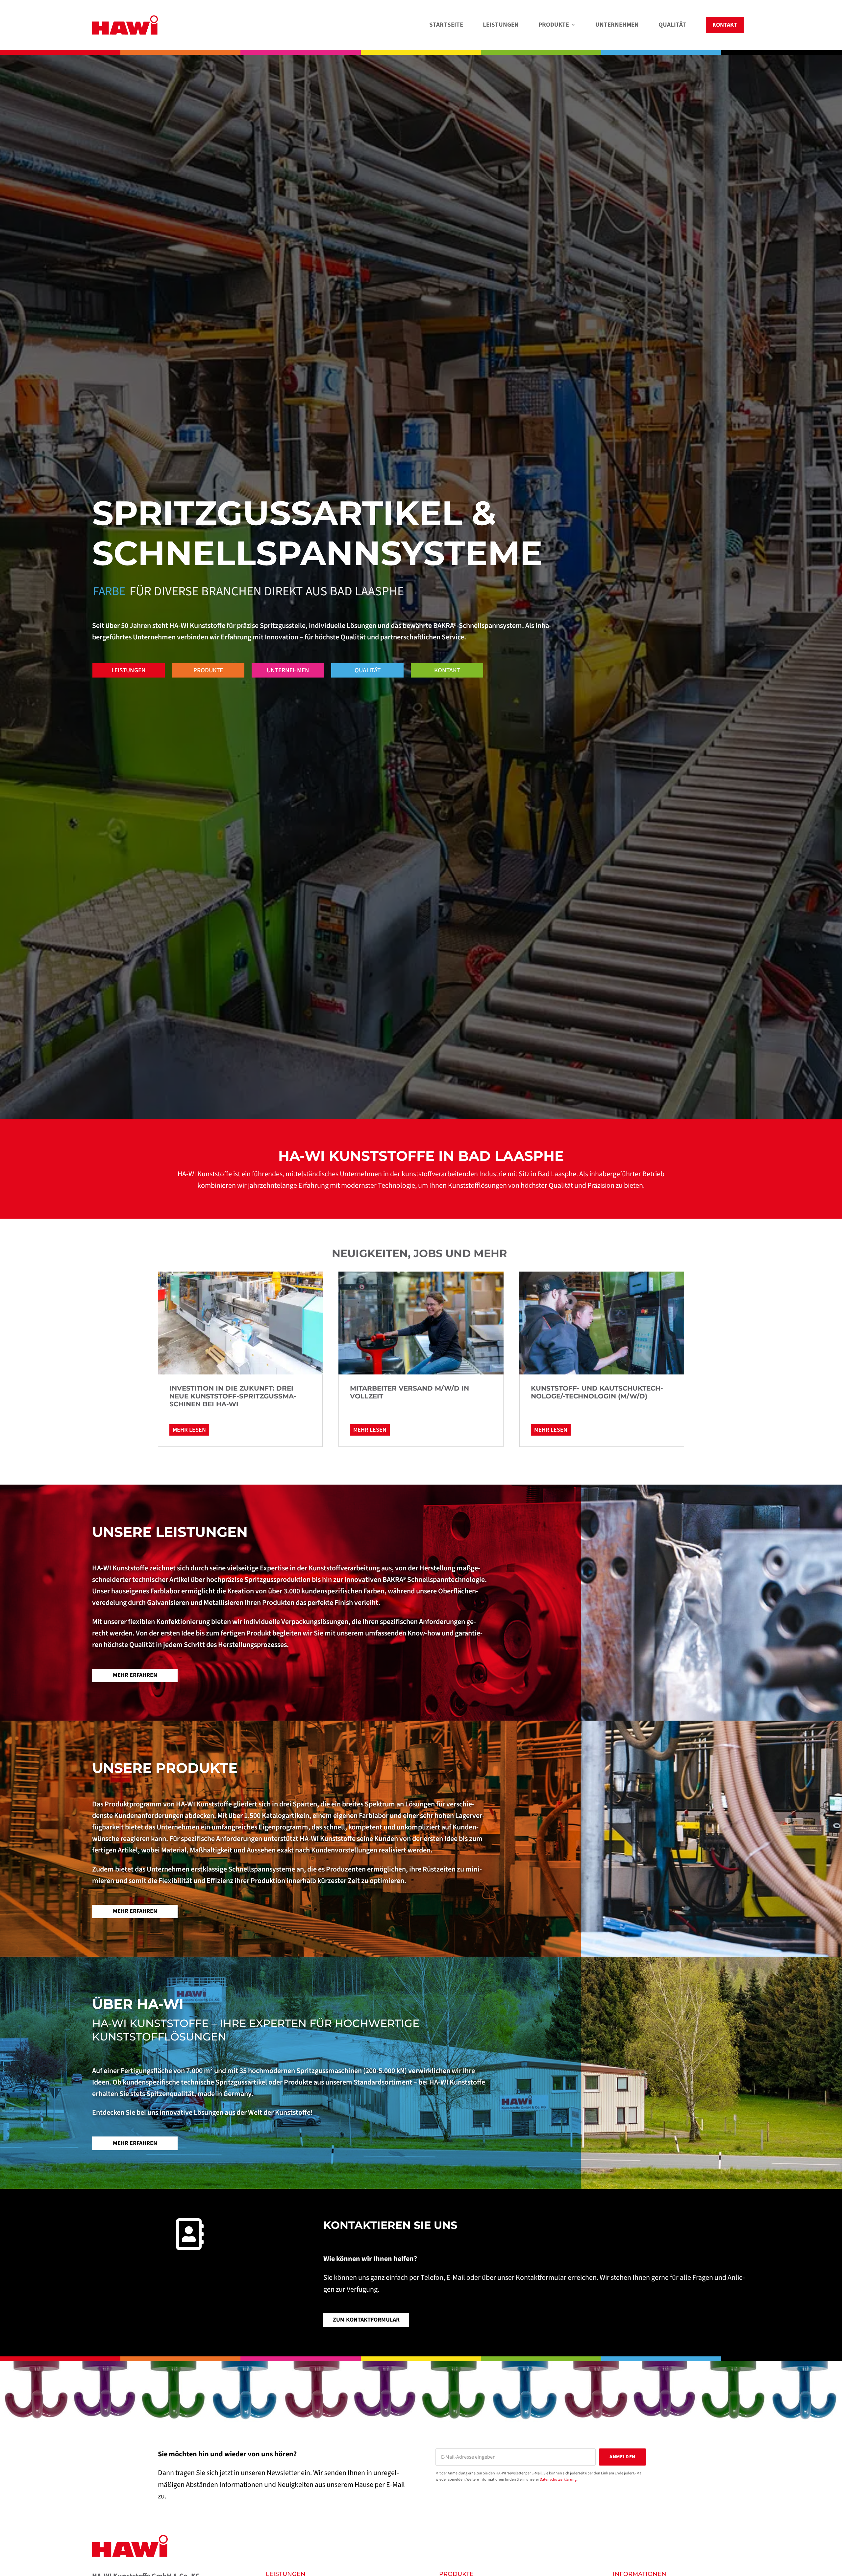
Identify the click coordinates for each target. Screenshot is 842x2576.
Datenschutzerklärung (558, 2480)
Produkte (208, 670)
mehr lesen (189, 1430)
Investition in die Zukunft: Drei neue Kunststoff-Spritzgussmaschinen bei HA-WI (233, 1396)
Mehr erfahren (135, 1675)
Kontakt (447, 670)
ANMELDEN (622, 2457)
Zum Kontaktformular (366, 2320)
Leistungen (129, 670)
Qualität (368, 670)
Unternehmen (288, 670)
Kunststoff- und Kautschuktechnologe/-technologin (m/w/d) (597, 1392)
